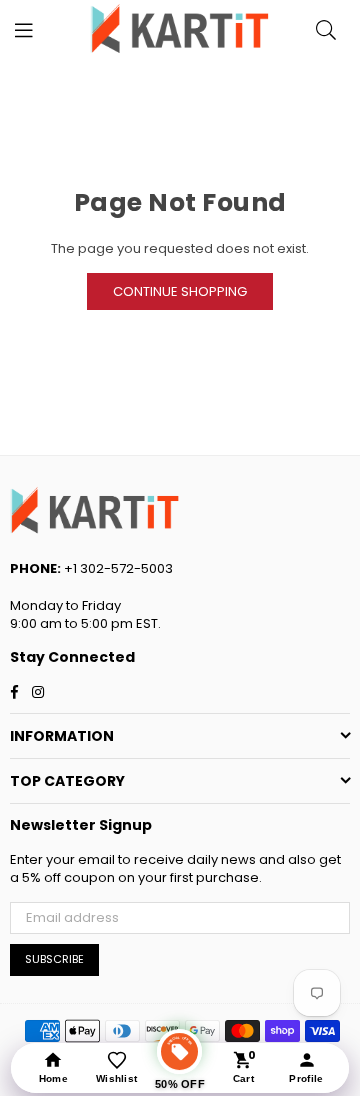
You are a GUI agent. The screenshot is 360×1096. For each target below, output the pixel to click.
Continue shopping (180, 291)
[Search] (326, 30)
